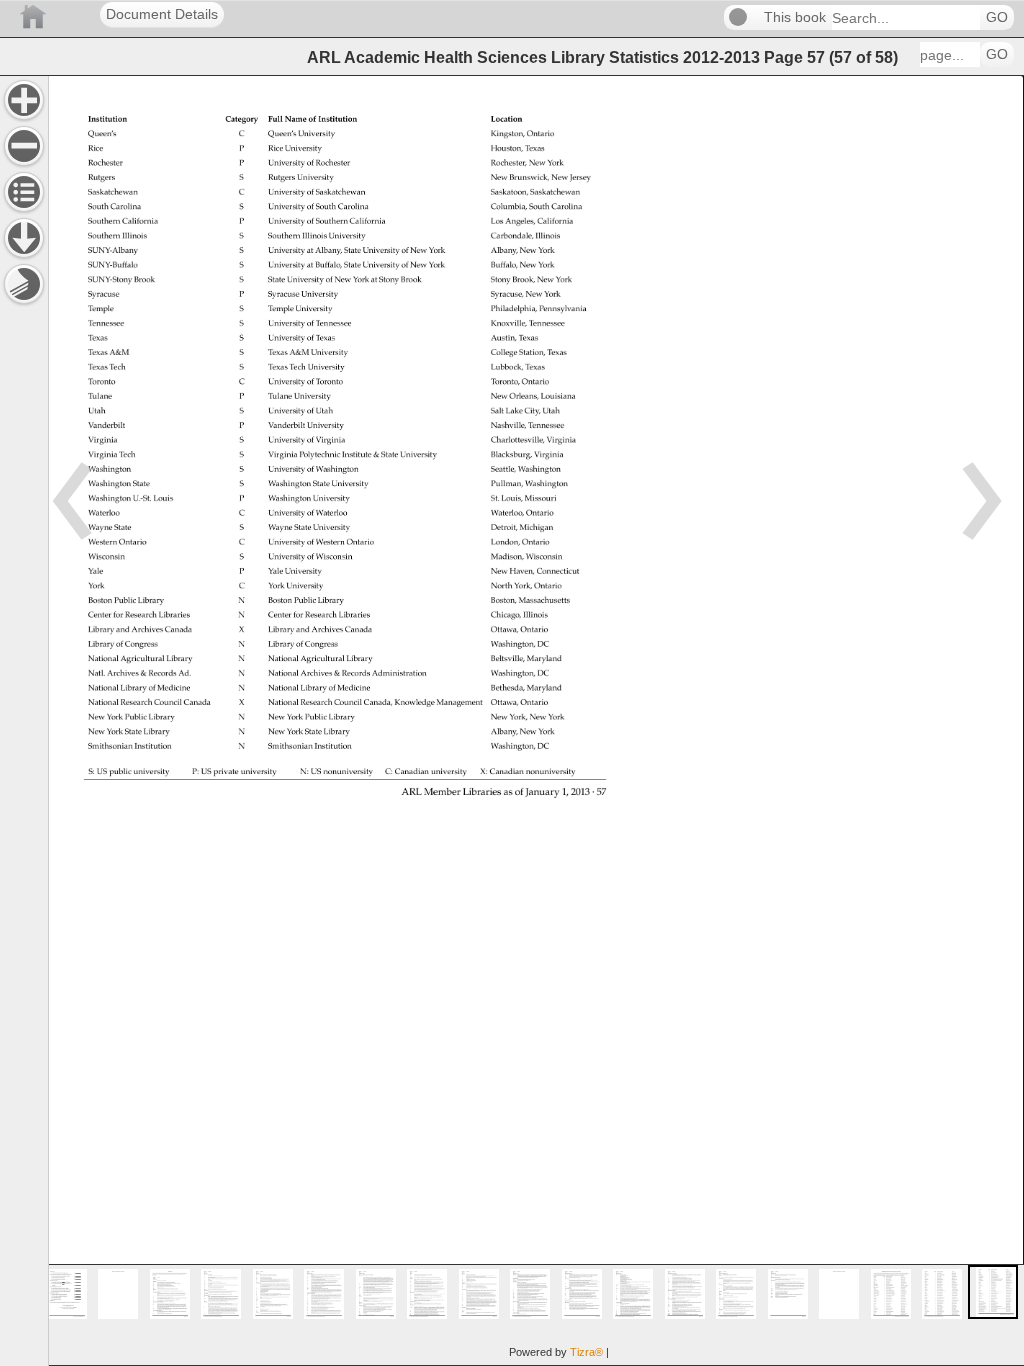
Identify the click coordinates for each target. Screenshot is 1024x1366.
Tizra (586, 1352)
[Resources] (24, 238)
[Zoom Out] (24, 146)
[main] (536, 720)
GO (997, 17)
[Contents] (24, 192)
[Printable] (24, 284)
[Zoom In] (24, 100)
